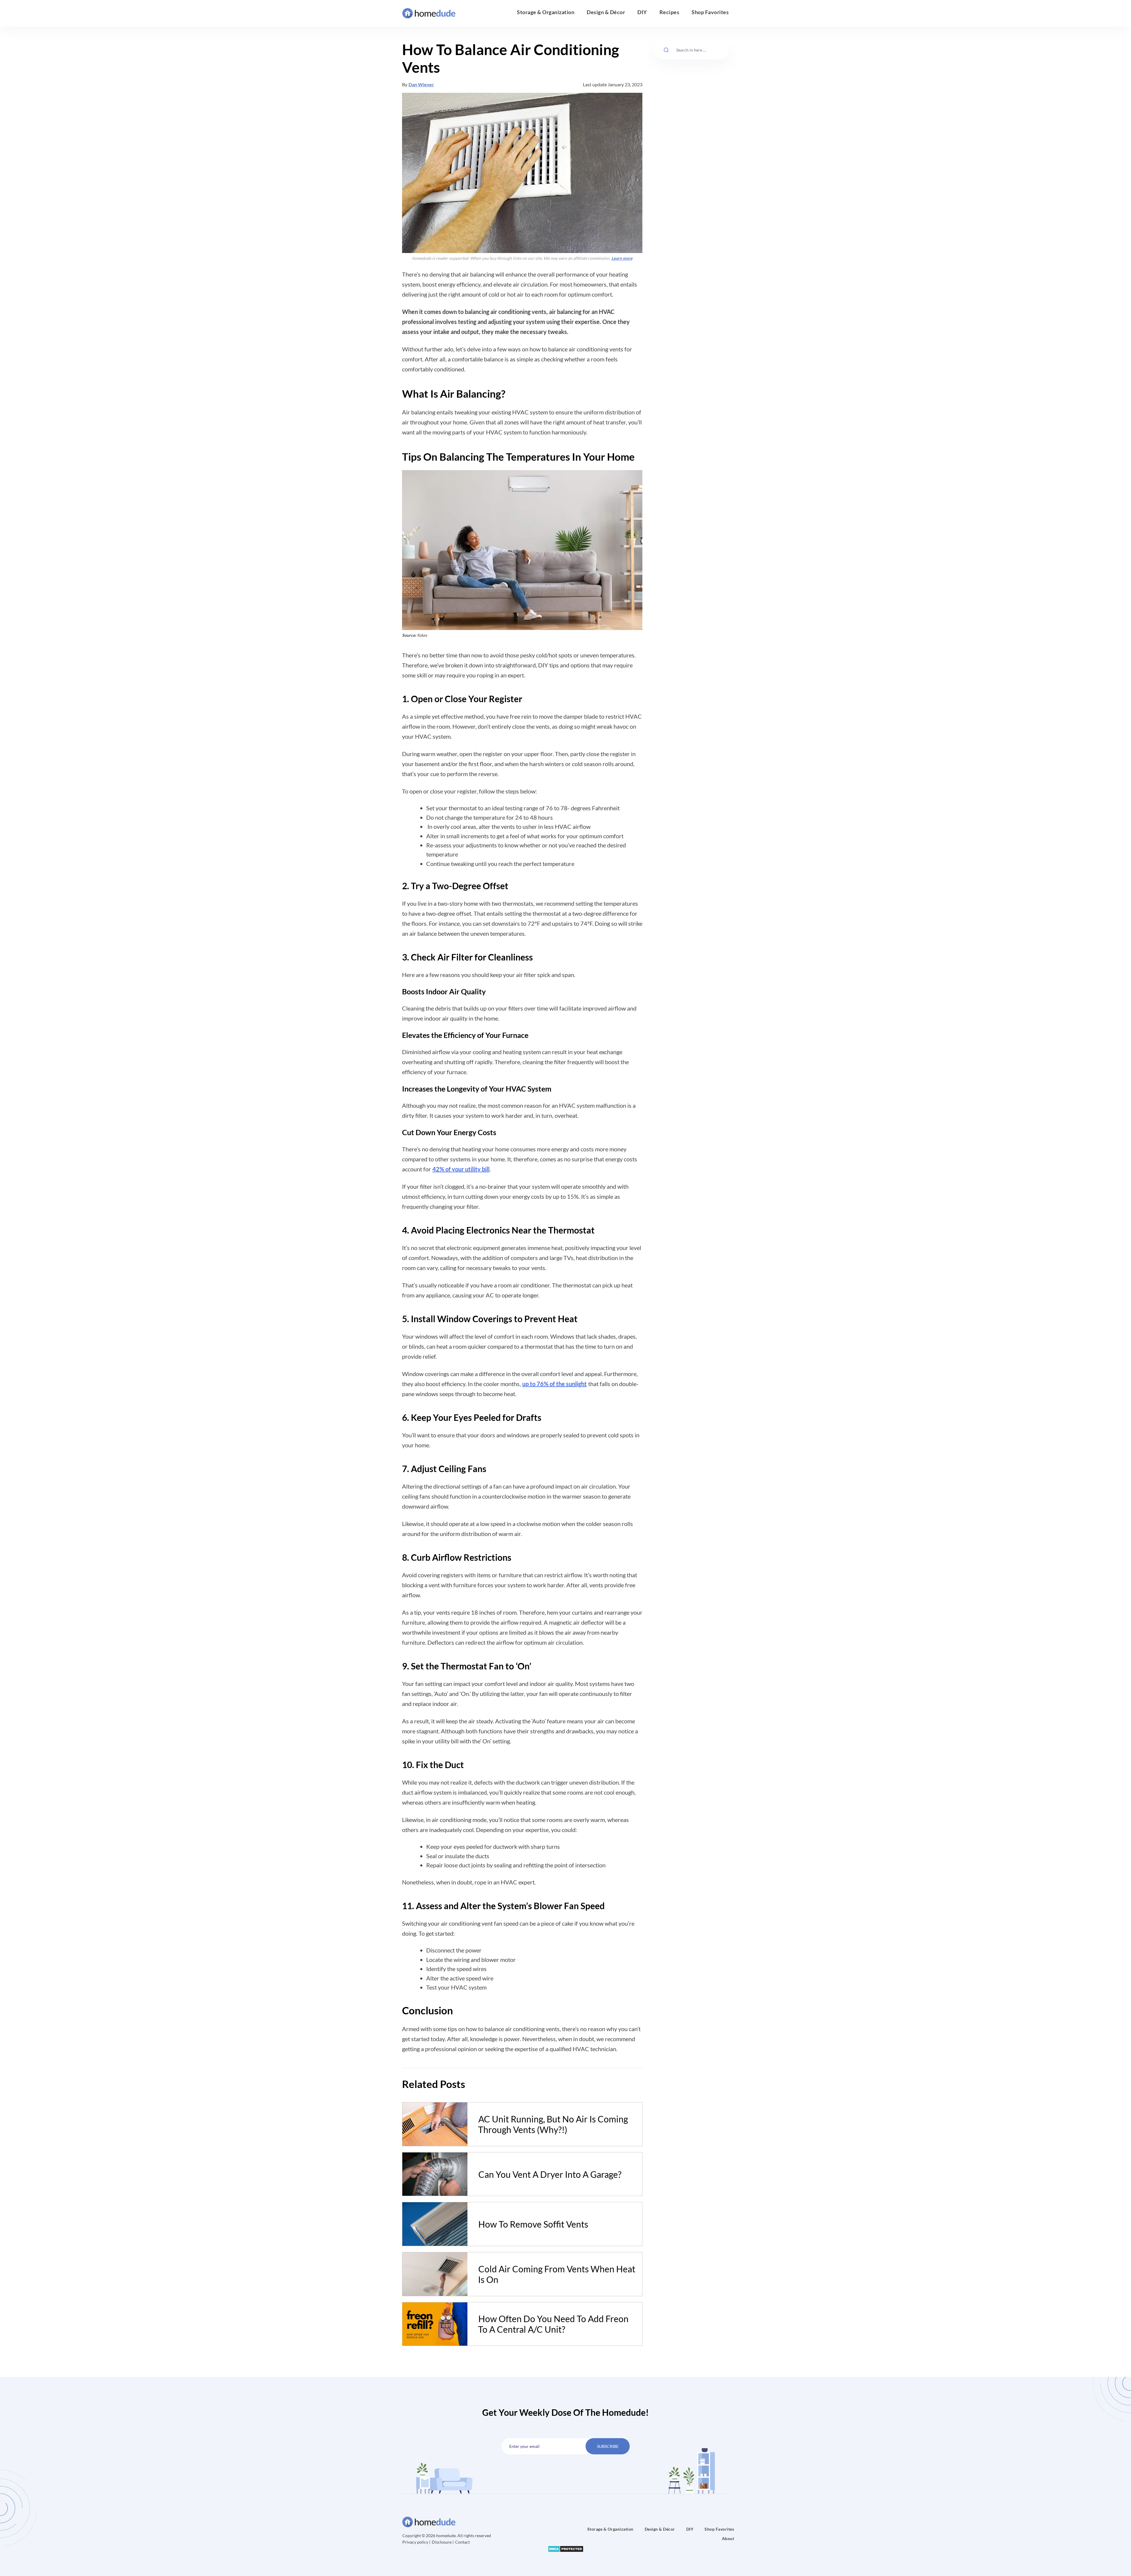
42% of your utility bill (461, 1169)
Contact (462, 2542)
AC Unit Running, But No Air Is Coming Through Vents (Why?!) (553, 2124)
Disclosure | (443, 2542)
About (728, 2538)
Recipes (669, 12)
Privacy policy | (417, 2542)
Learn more (622, 258)
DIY (642, 12)
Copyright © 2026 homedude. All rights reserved (447, 2536)
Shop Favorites (710, 12)
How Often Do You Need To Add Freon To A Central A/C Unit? (553, 2324)
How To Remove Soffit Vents (533, 2224)
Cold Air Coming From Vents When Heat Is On (557, 2274)
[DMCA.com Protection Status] (566, 2548)
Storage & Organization (546, 12)
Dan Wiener (421, 84)
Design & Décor (606, 12)
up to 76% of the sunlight (554, 1384)
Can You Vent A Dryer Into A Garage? (550, 2174)
